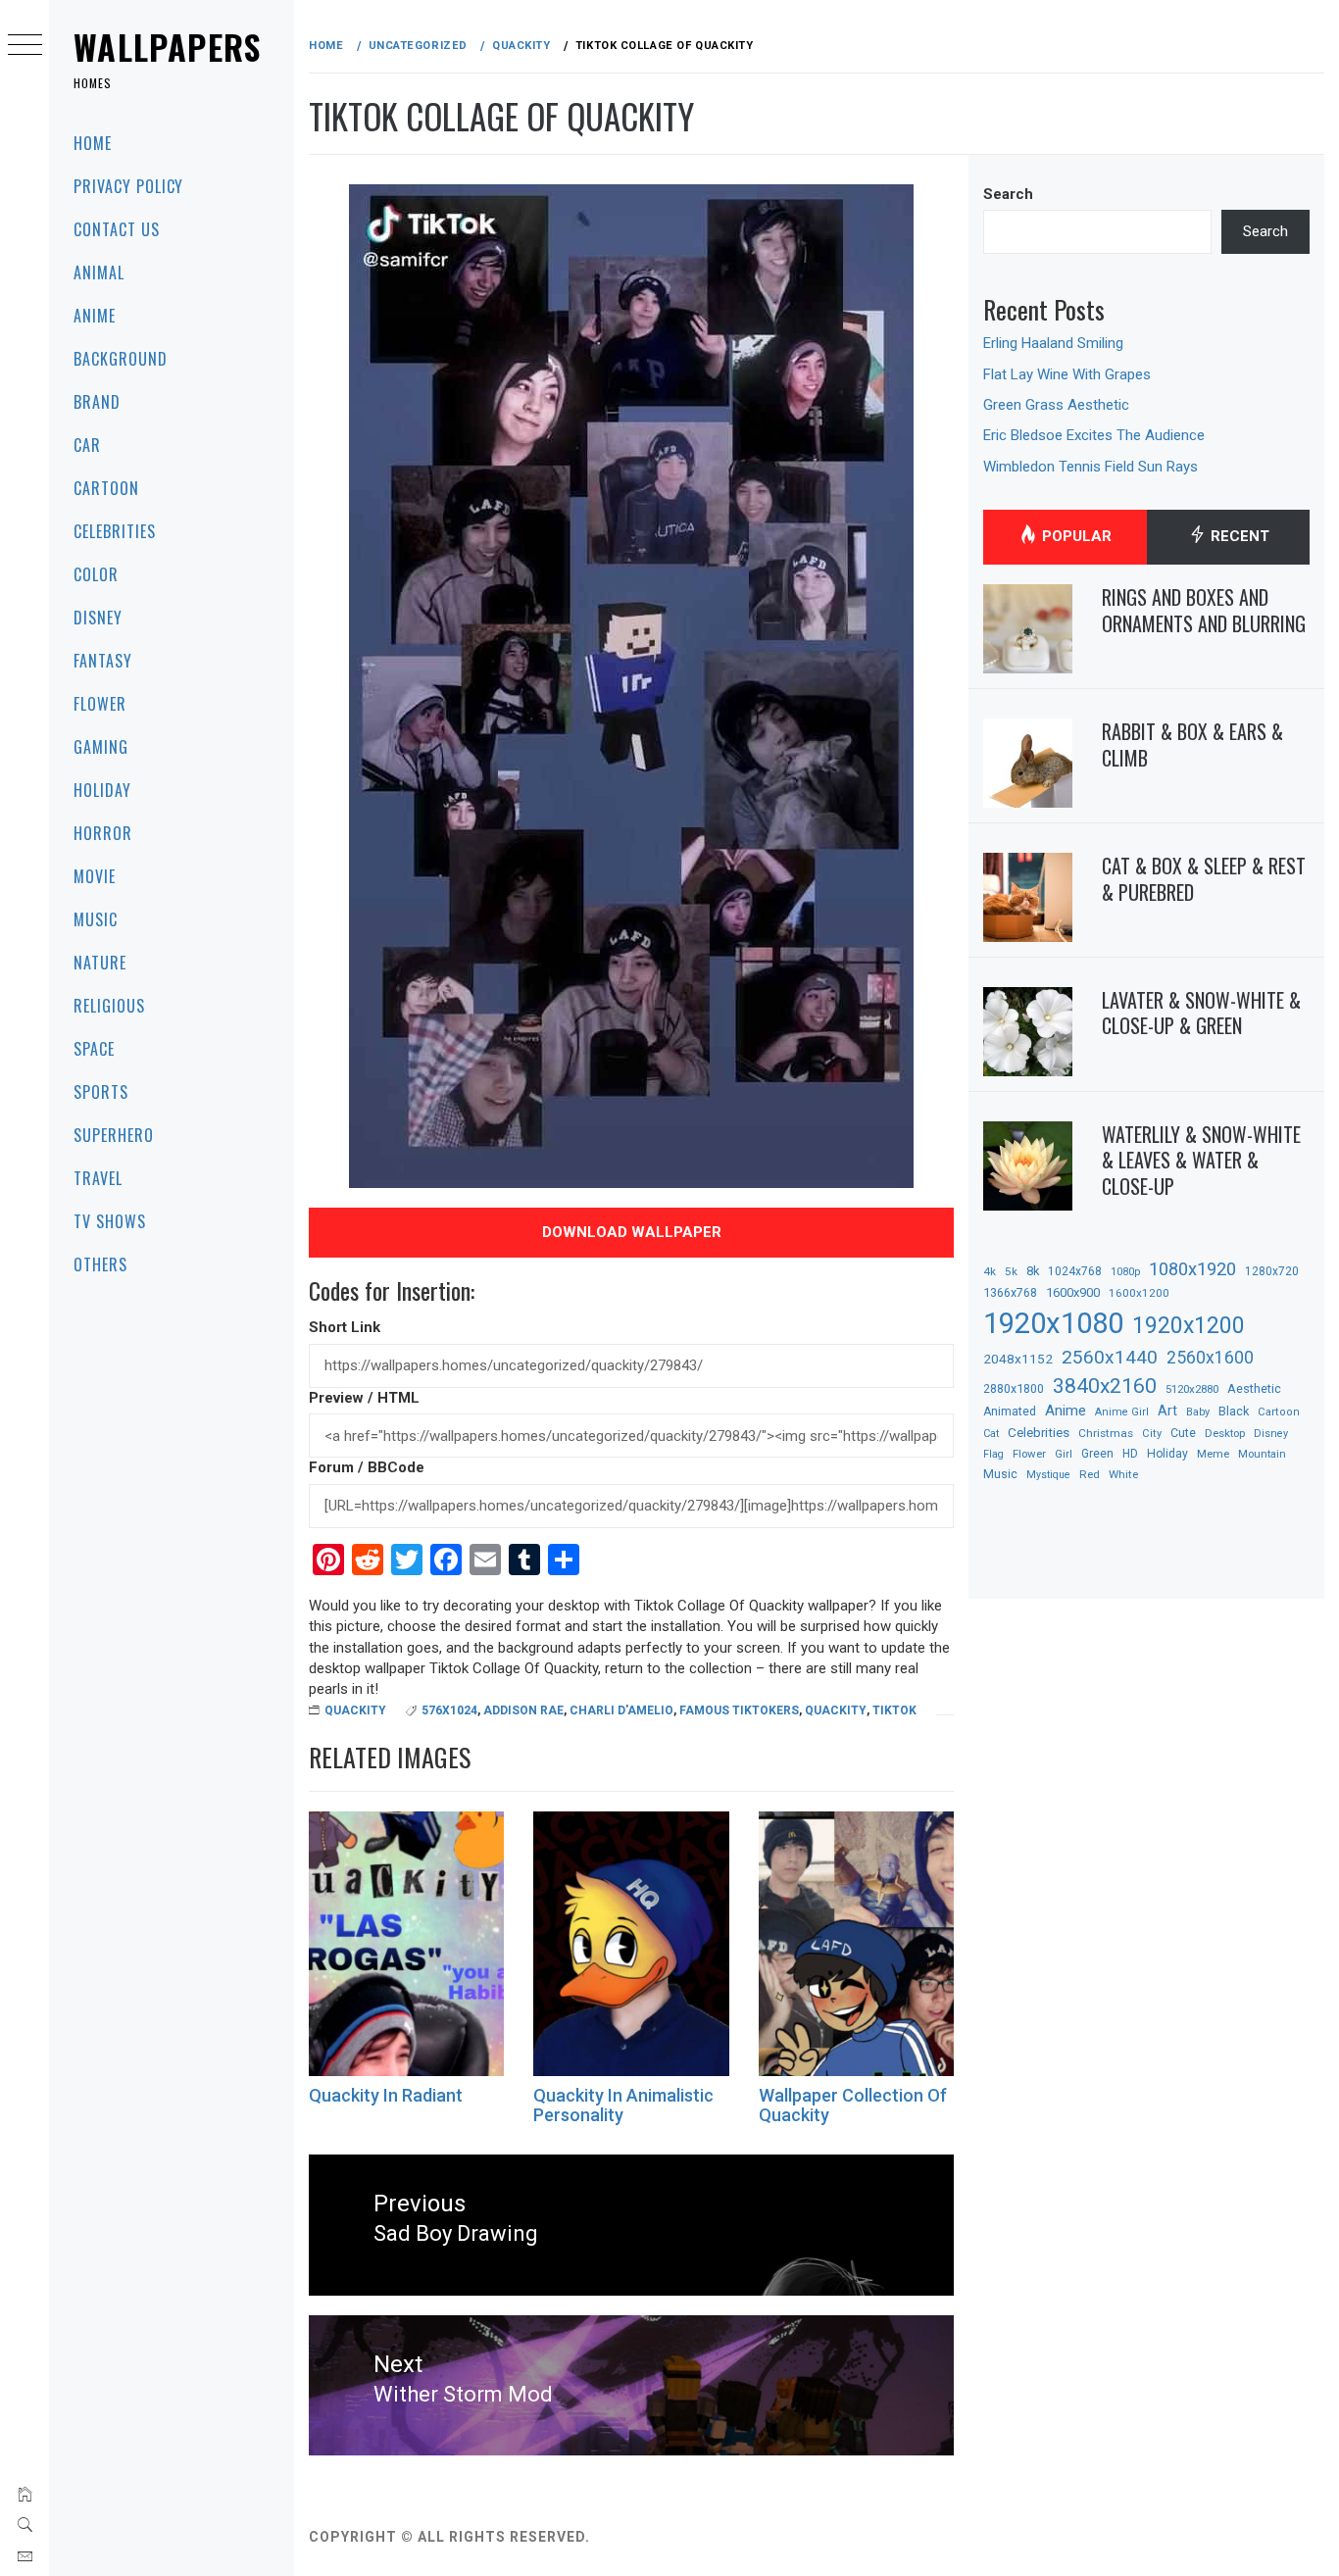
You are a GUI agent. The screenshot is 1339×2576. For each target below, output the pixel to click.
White (1123, 1474)
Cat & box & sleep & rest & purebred (1204, 879)
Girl (1064, 1454)
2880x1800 (1014, 1388)
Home (93, 143)
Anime (95, 316)
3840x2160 (1105, 1386)
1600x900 (1073, 1292)
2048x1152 (1018, 1359)
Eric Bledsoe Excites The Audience (1094, 435)
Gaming (101, 747)
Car (87, 445)
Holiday (102, 790)
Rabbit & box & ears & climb (1192, 744)
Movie (95, 876)
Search (1008, 194)
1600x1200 (1139, 1293)
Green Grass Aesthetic (1056, 405)
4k (990, 1271)
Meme (1213, 1454)
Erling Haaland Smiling (1053, 343)
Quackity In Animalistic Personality (623, 2105)
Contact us (117, 229)
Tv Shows (110, 1221)
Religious (109, 1006)
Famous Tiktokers (739, 1710)
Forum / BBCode (367, 1467)
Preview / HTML (364, 1398)
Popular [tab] (1075, 536)
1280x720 (1272, 1271)
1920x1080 (1053, 1323)
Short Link (345, 1327)
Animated (1010, 1412)
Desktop (1225, 1433)
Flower (100, 704)
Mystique (1048, 1475)
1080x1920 (1192, 1269)
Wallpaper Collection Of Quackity (853, 2105)
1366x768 (1010, 1292)
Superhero (114, 1135)
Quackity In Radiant (386, 2095)
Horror (103, 833)
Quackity (355, 1710)
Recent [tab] (1238, 536)
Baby (1198, 1412)
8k (1033, 1271)
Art (1167, 1411)
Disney (98, 618)
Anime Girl (1122, 1412)
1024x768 (1075, 1271)
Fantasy (103, 661)
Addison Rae (523, 1710)
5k (1011, 1271)
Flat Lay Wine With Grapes (1067, 374)
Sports (101, 1092)
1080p (1125, 1272)
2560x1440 (1110, 1357)
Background (121, 359)
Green (1097, 1454)
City (1152, 1434)
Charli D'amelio (621, 1710)
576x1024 (449, 1710)
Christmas (1106, 1433)
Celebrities (115, 531)
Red (1090, 1474)
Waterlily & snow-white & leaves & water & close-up (1201, 1160)
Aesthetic (1254, 1388)
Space (94, 1049)
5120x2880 (1192, 1389)
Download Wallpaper (632, 1232)
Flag (993, 1454)
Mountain (1262, 1454)
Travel (98, 1178)
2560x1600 (1210, 1358)
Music (96, 919)
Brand (97, 402)
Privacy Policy (128, 186)
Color (96, 574)
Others (100, 1264)
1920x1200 (1189, 1326)
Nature (100, 963)
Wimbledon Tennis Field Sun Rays (1091, 467)
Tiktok (894, 1710)
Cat (991, 1434)
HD (1130, 1454)
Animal (99, 272)
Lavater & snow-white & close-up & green (1201, 1013)
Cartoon (106, 488)
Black (1234, 1411)
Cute (1183, 1433)
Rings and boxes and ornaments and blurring (1204, 610)
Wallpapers (168, 47)
